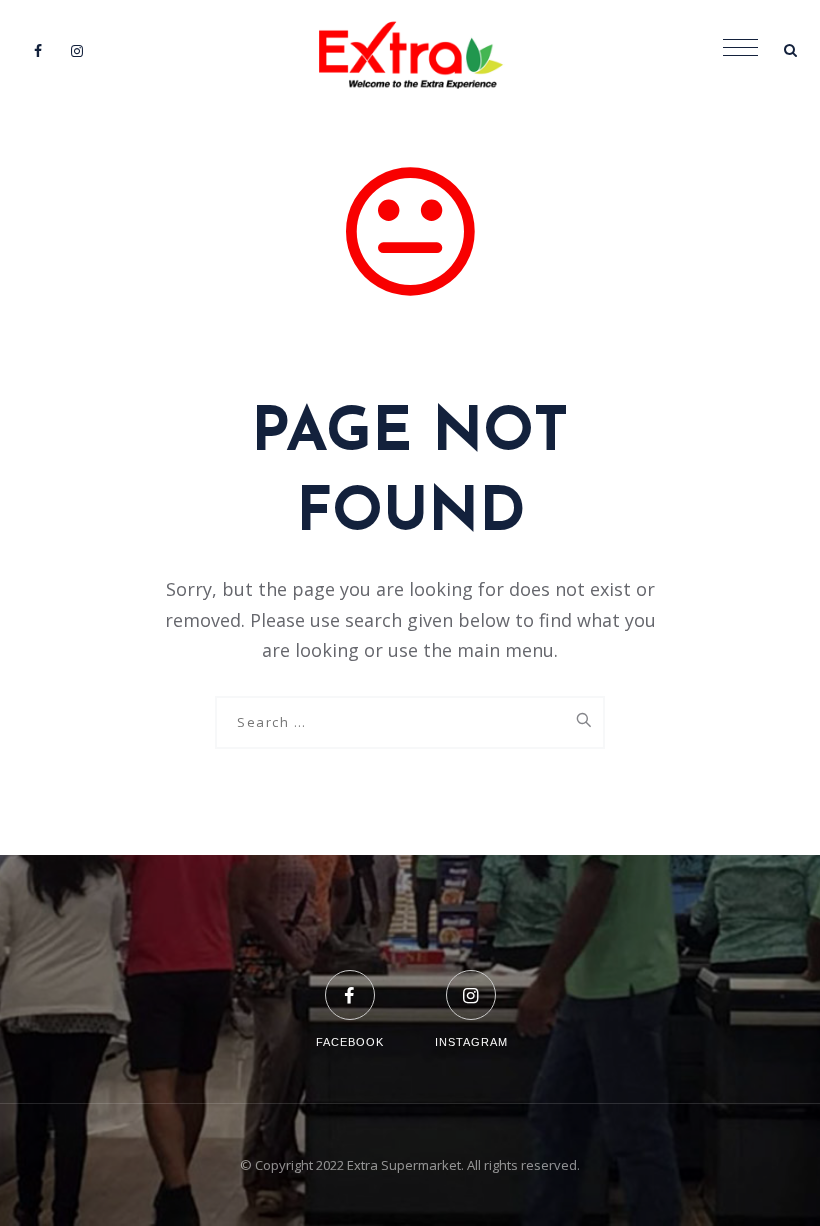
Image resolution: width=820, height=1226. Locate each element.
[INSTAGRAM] (471, 982)
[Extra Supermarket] (410, 50)
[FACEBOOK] (350, 982)
